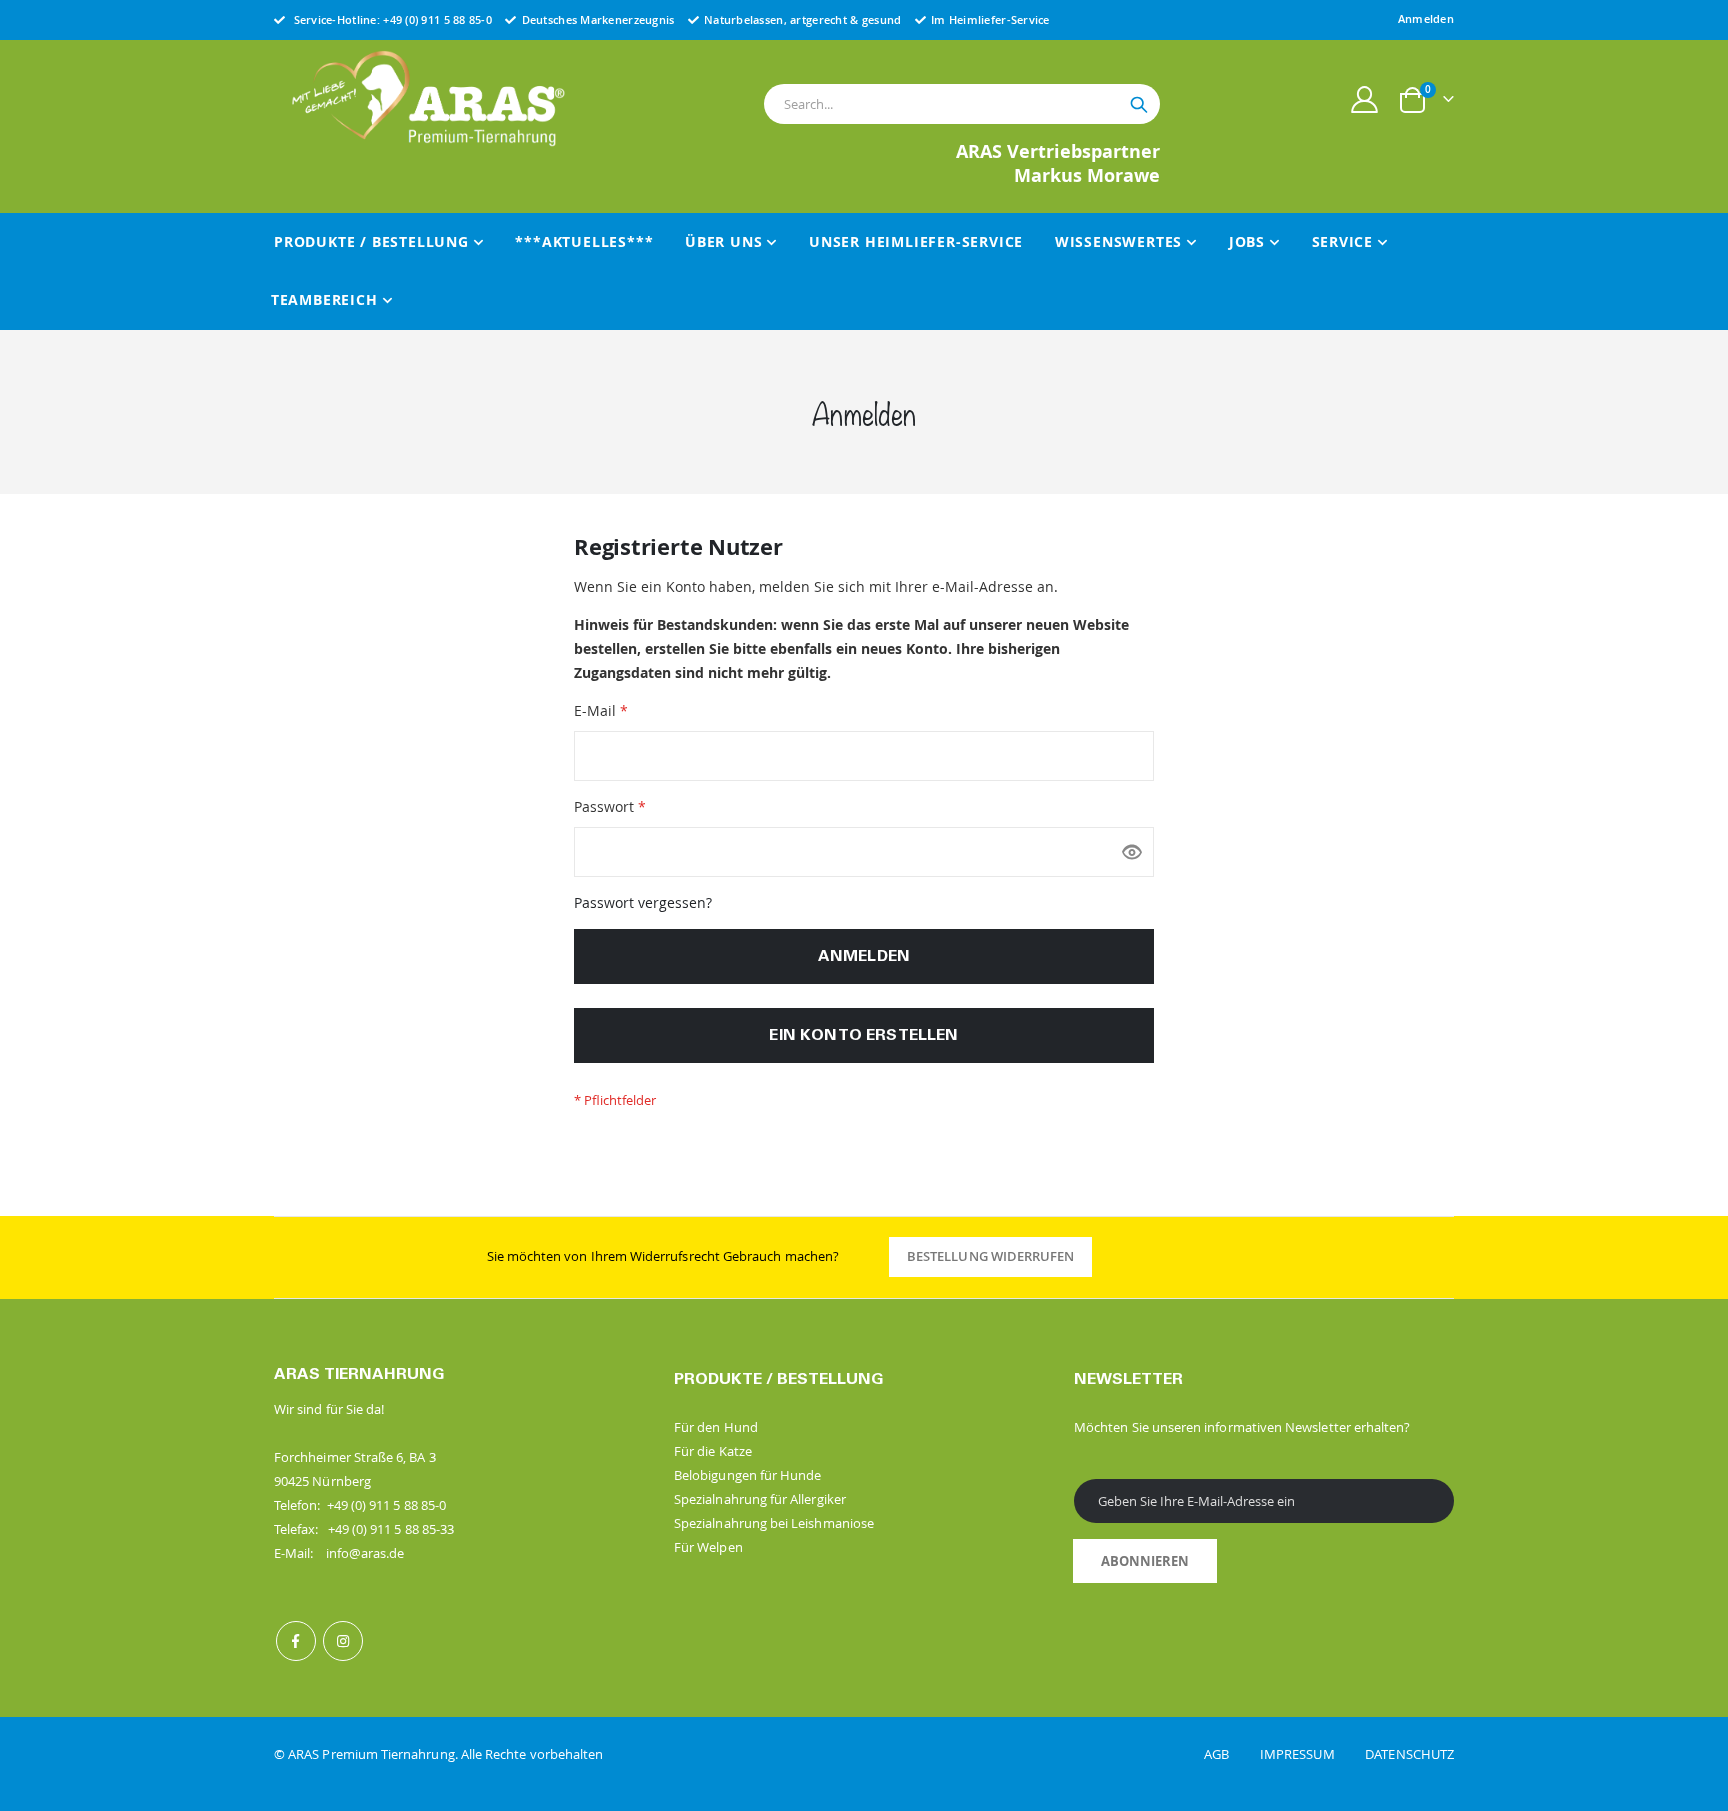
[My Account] (1365, 99)
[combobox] (962, 104)
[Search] (1139, 105)
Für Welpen (708, 1547)
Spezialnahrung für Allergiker (760, 1499)
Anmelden (1426, 18)
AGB (1230, 1754)
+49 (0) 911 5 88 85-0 (437, 19)
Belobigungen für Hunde (747, 1475)
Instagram (343, 1641)
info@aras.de (365, 1553)
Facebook (296, 1641)
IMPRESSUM (1311, 1754)
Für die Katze (713, 1451)
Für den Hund (716, 1427)
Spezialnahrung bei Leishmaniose (774, 1523)
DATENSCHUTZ (1409, 1754)
